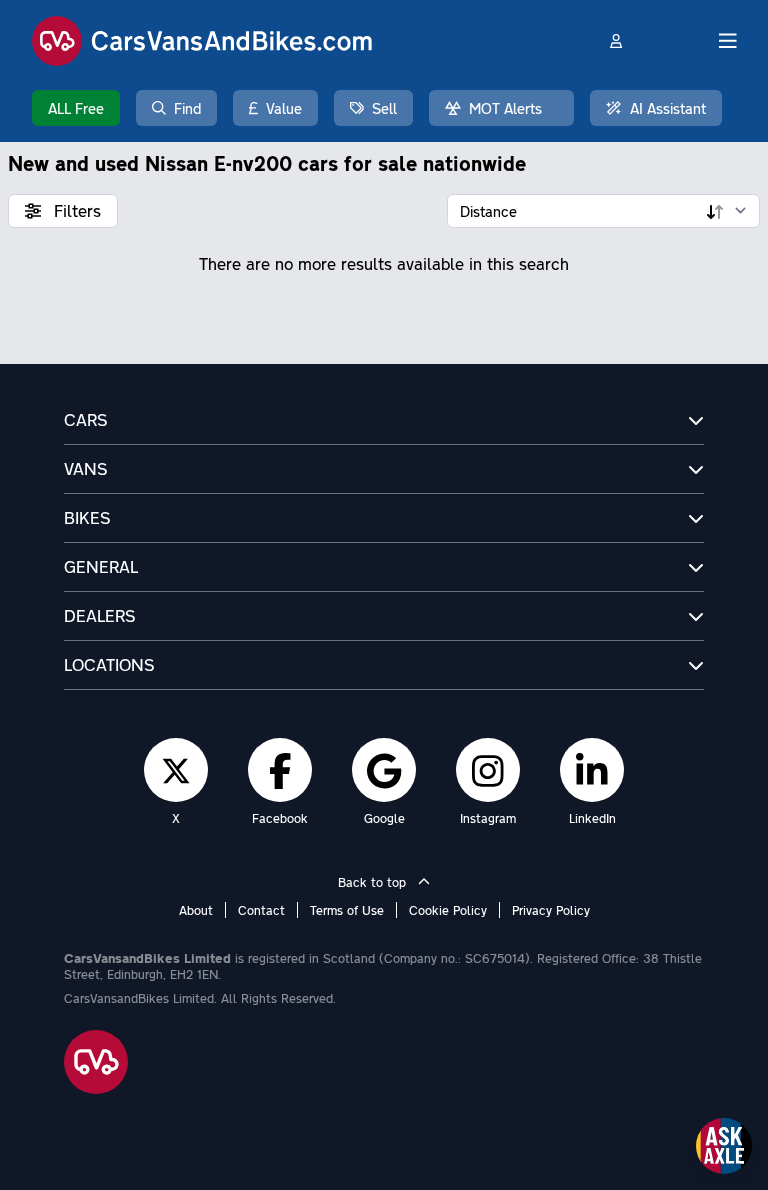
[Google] (384, 770)
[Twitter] (176, 770)
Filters (75, 210)
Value (284, 108)
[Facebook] (280, 770)
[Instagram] (488, 770)
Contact (261, 910)
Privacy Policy (551, 910)
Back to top (374, 882)
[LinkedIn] (592, 770)
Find (187, 108)
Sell (384, 108)
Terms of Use (347, 910)
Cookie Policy (448, 910)
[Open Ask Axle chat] (724, 1146)
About (196, 910)
